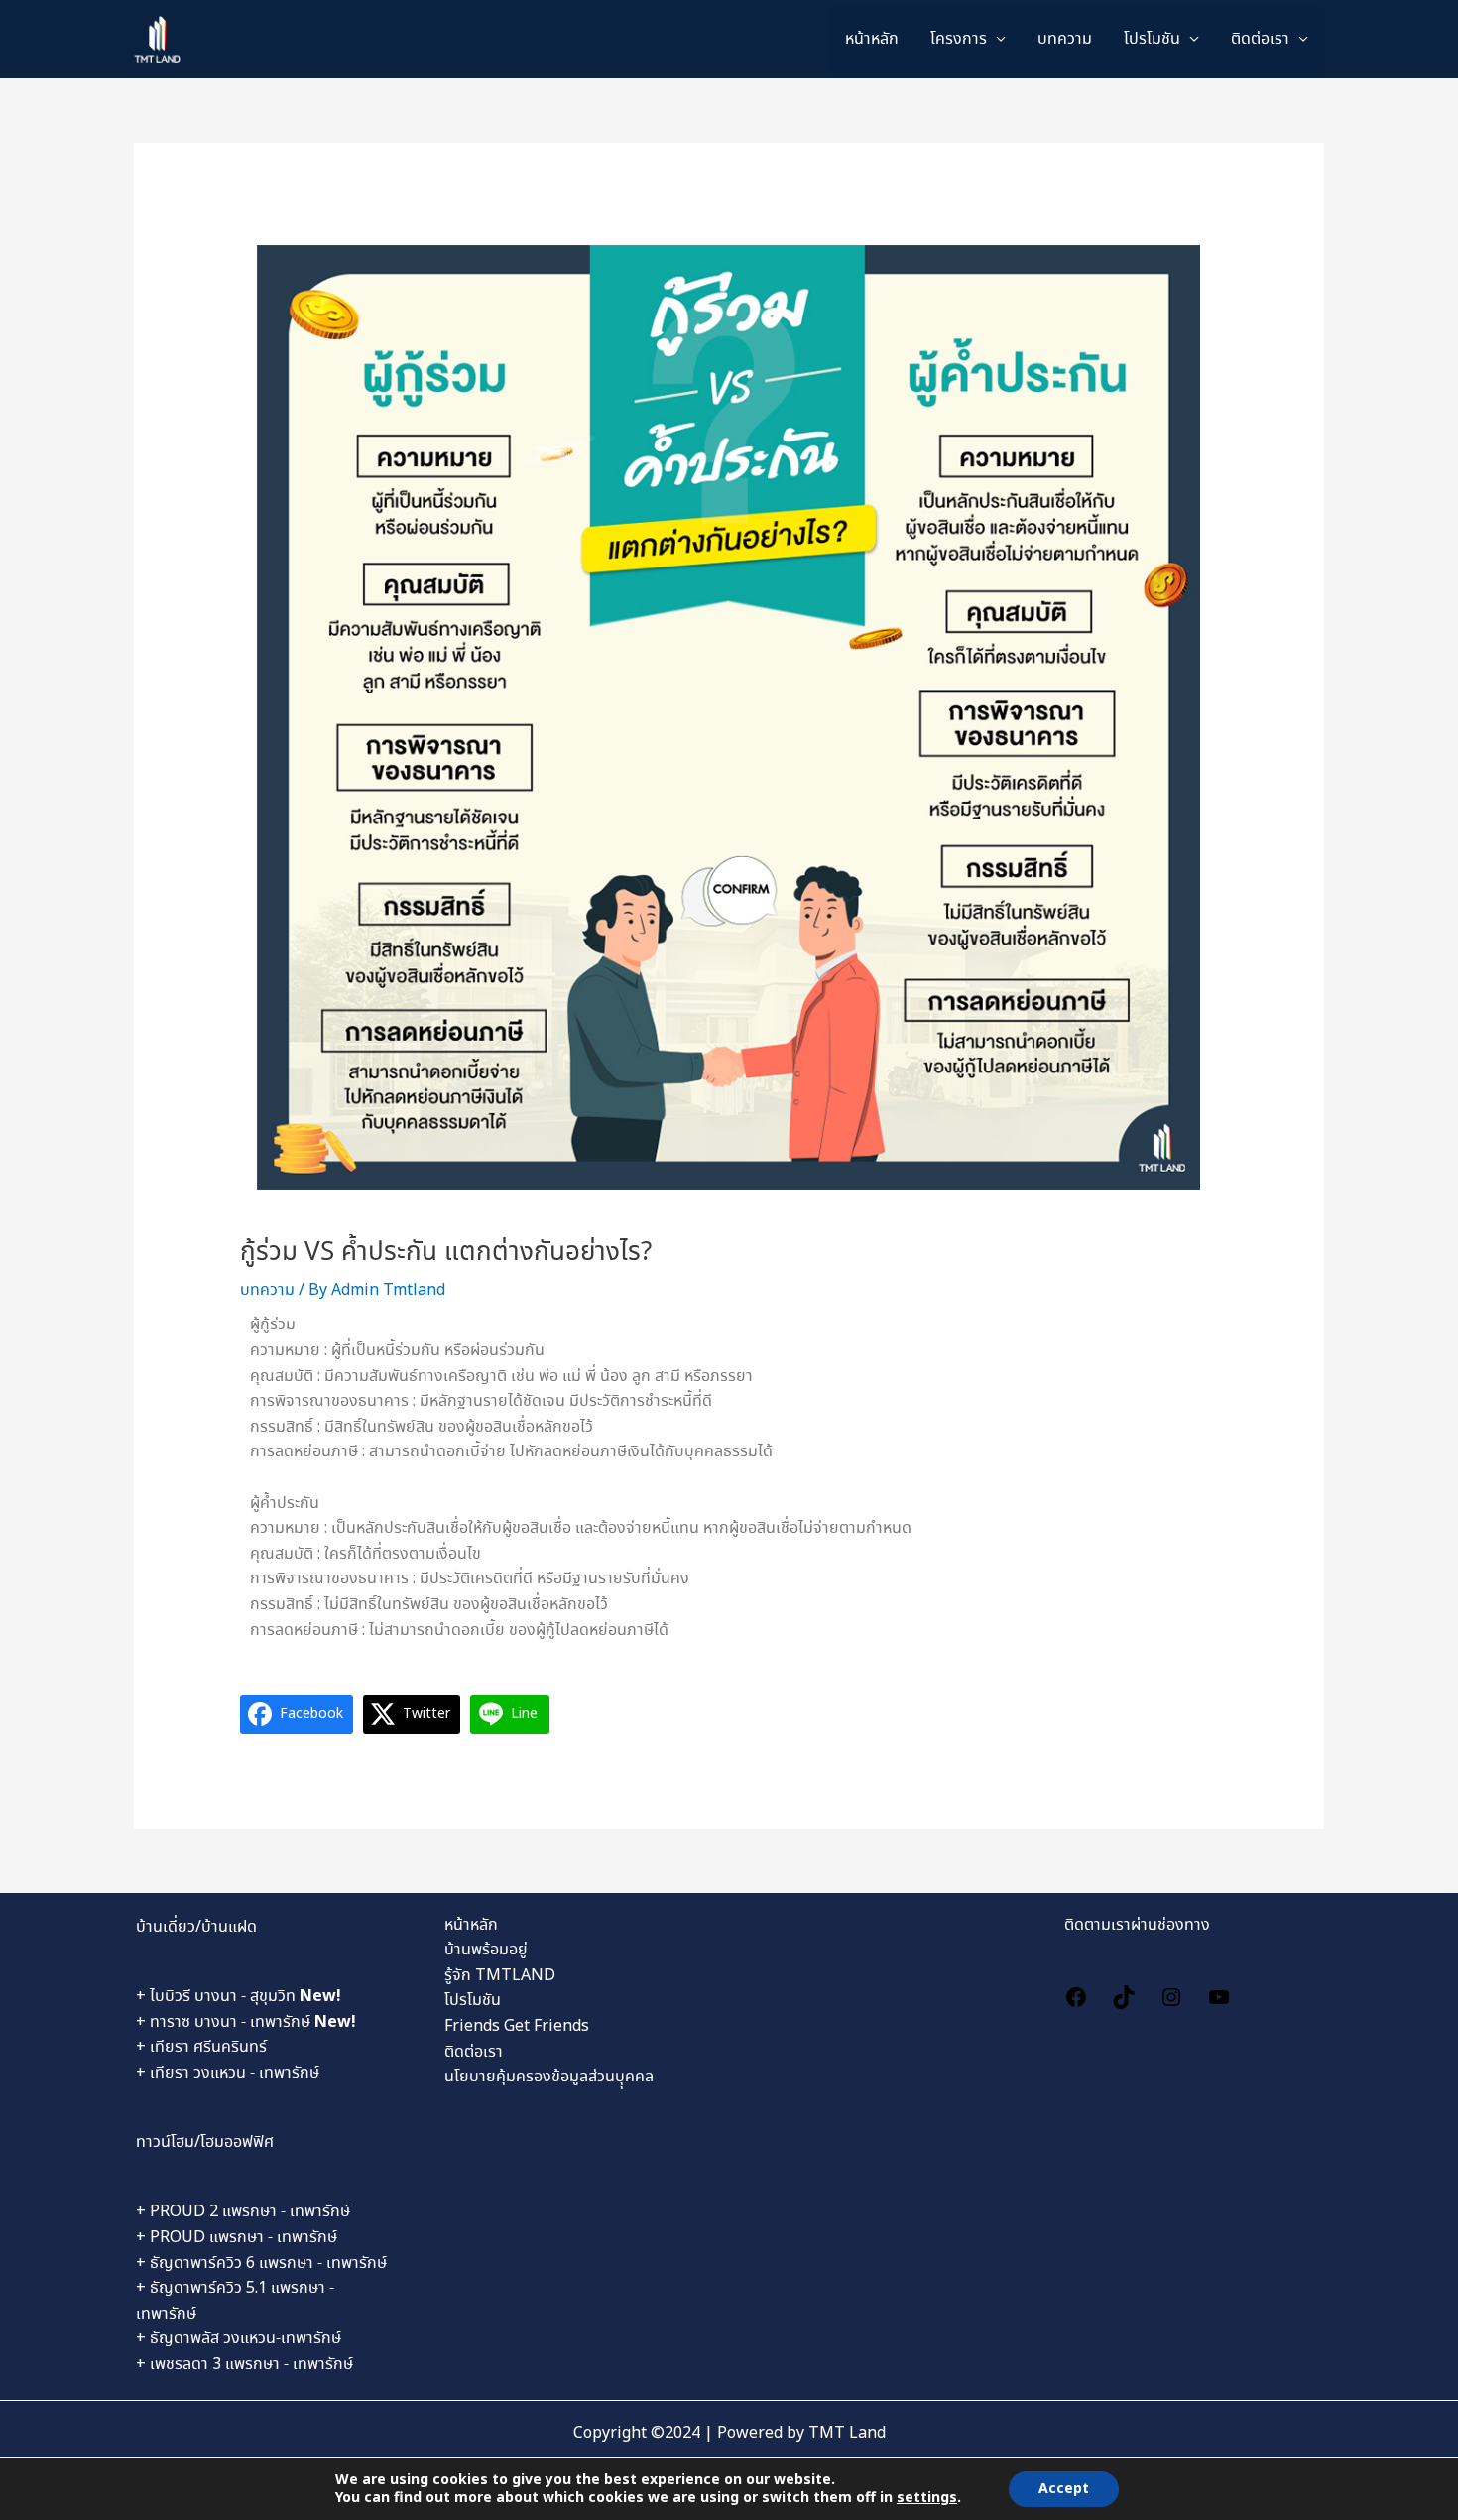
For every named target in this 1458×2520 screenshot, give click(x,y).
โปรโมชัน (473, 2001)
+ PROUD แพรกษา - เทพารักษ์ (237, 2238)
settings (927, 2498)
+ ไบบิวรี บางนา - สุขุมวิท (239, 1997)
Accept (1064, 2489)
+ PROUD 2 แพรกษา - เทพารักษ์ (243, 2212)
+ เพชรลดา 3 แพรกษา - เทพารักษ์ (244, 2365)
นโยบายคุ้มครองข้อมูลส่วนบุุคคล (549, 2077)
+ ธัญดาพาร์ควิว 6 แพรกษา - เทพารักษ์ (261, 2264)
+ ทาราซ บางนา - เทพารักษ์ (246, 2022)
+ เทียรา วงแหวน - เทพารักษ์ (228, 2073)
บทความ (1065, 39)
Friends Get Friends (517, 2026)
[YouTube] (1219, 1995)
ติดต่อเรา (1260, 39)
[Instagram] (1171, 1995)
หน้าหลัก (872, 39)
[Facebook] (1076, 1995)
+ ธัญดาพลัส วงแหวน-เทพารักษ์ (239, 2339)
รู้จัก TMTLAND (500, 1976)
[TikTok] (1124, 1995)
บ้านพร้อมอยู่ (486, 1950)
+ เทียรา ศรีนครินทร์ (201, 2047)
